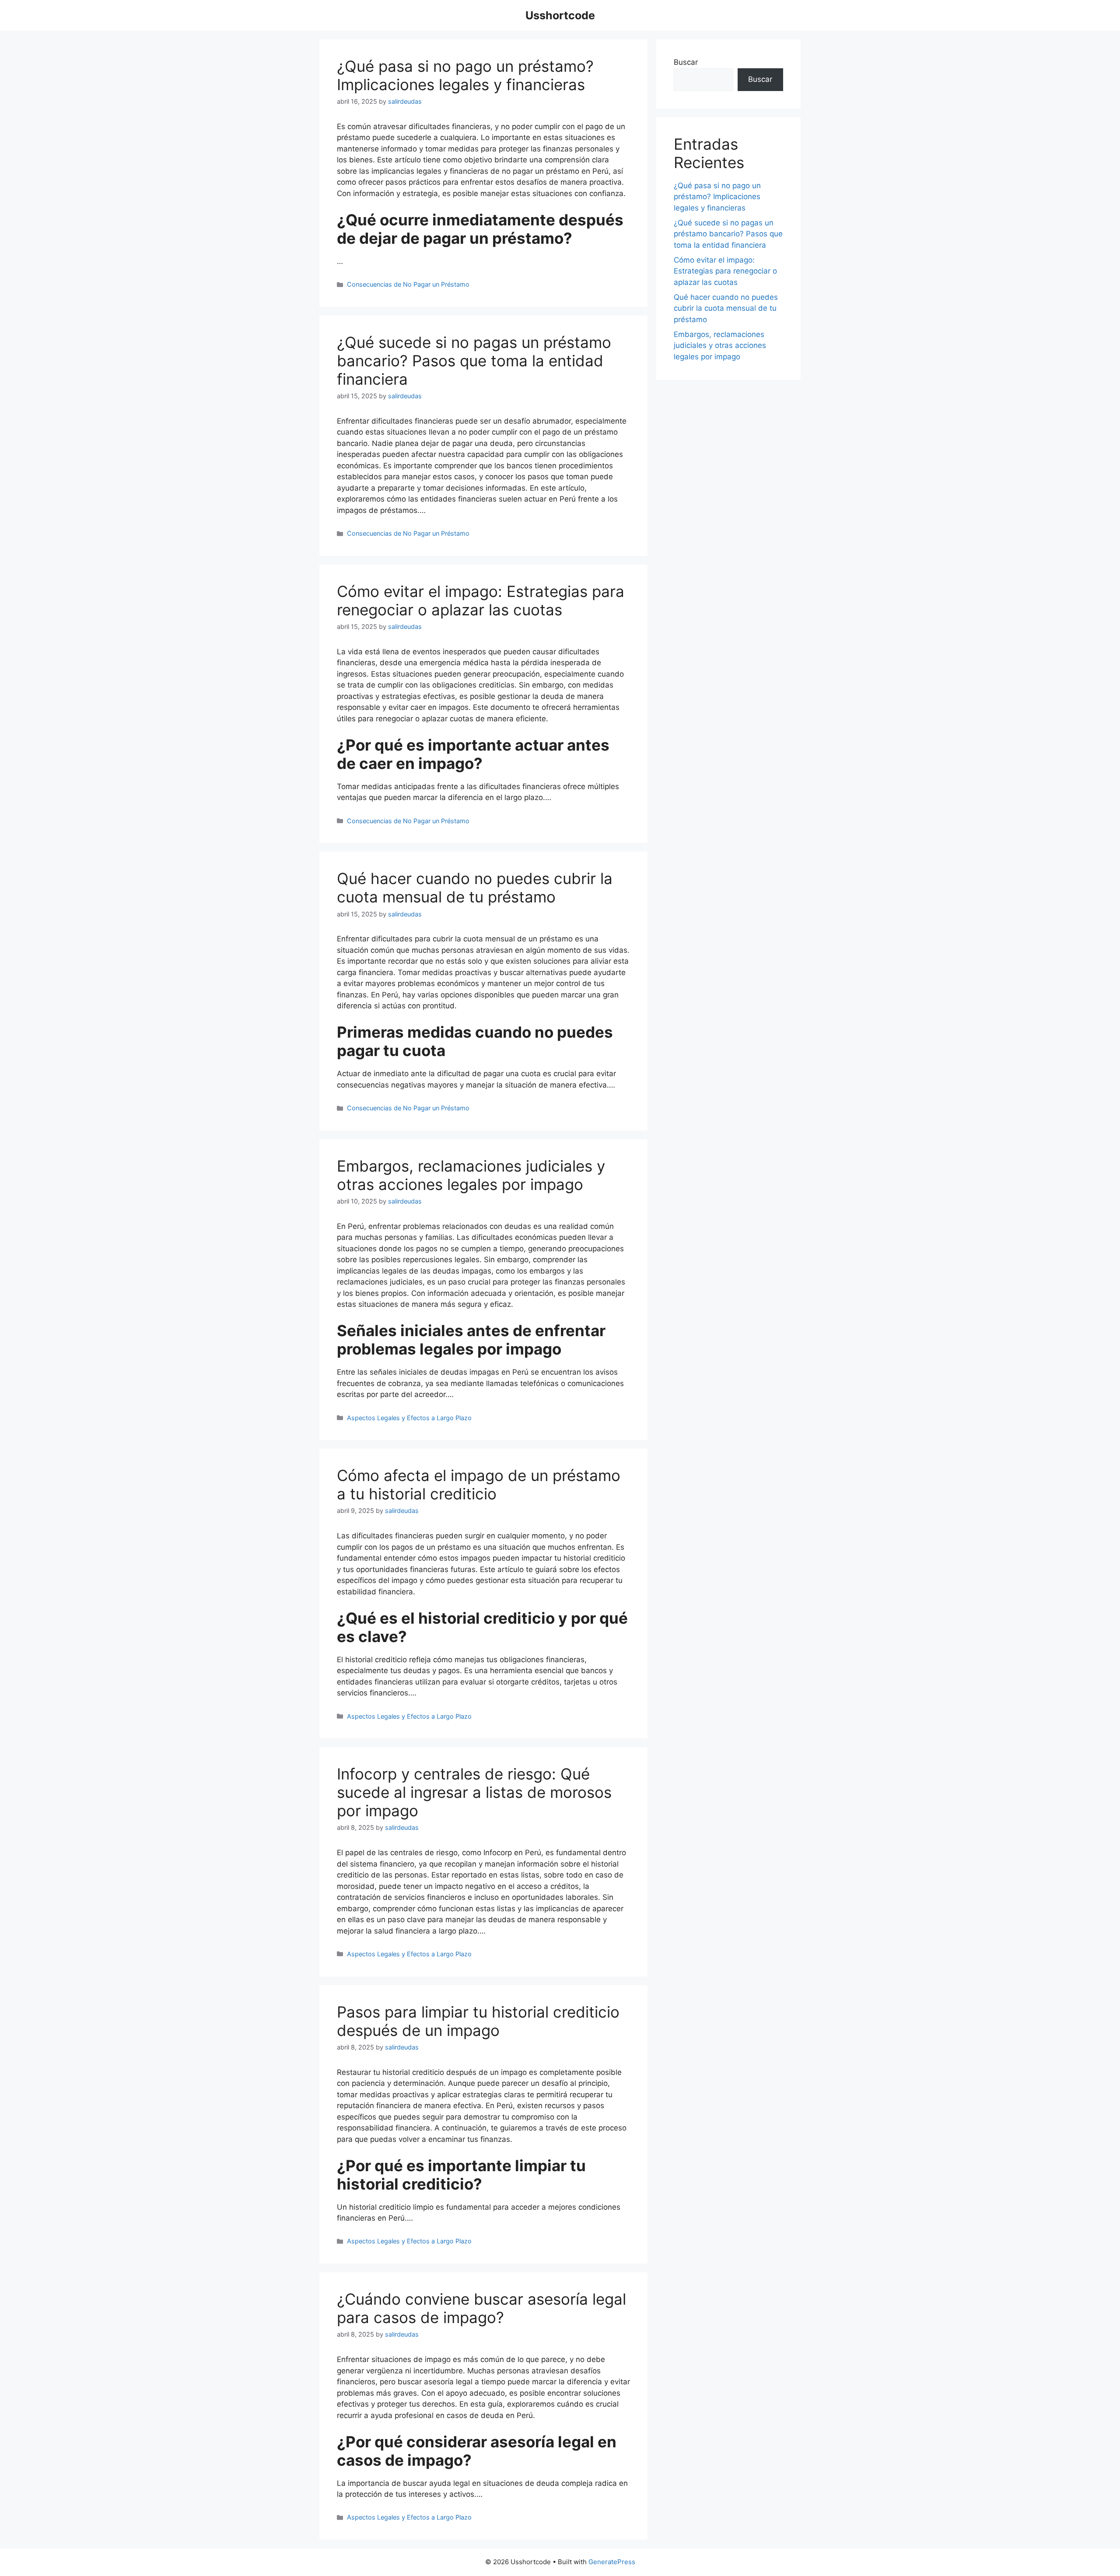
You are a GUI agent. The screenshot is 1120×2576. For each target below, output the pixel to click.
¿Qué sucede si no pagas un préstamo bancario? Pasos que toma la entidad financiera (474, 361)
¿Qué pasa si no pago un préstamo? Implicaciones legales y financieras (465, 75)
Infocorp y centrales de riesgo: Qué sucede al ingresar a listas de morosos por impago (474, 1792)
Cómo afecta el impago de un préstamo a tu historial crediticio (479, 1485)
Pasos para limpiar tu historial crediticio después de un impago (478, 2021)
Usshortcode (560, 15)
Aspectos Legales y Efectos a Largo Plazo (409, 1418)
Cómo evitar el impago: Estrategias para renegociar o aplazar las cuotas (481, 600)
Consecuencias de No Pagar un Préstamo (408, 284)
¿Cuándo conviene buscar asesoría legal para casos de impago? (481, 2308)
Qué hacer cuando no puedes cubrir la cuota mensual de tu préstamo (475, 888)
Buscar (686, 62)
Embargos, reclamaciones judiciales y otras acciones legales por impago (471, 1175)
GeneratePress (612, 2562)
